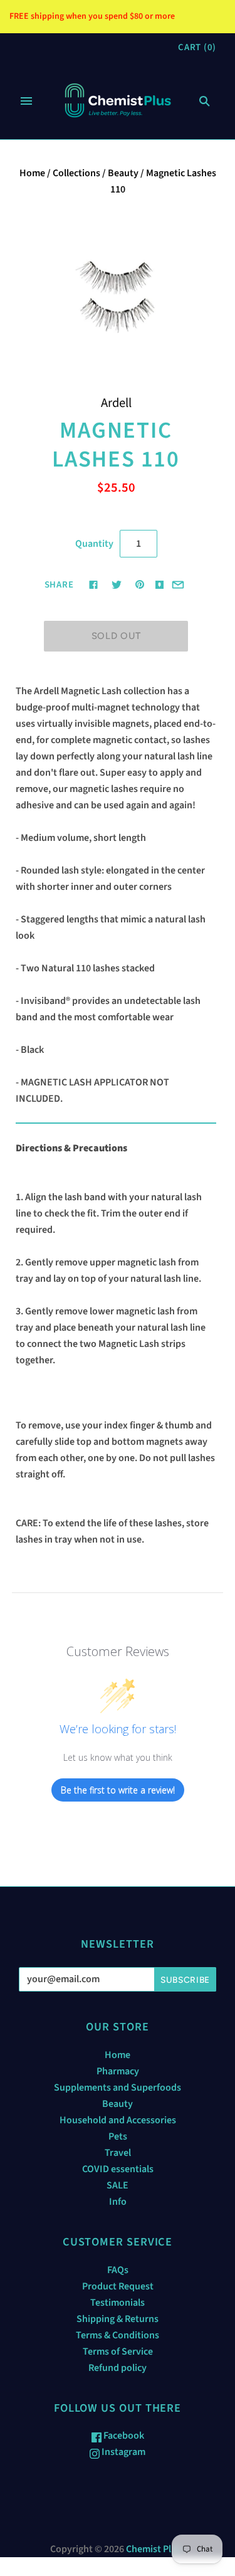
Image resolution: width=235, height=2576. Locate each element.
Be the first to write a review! (118, 1790)
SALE (118, 2185)
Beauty (123, 173)
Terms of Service (118, 2352)
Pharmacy (118, 2071)
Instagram (123, 2452)
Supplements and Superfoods (118, 2088)
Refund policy (118, 2368)
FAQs (118, 2270)
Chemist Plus (154, 2549)
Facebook (123, 2436)
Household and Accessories (118, 2120)
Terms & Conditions (118, 2335)
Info (118, 2202)
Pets (118, 2136)
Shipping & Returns (118, 2319)
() (197, 47)
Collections (76, 173)
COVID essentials (118, 2169)
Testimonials (118, 2303)
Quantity (94, 544)
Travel (118, 2153)
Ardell (116, 403)
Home (32, 173)
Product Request (118, 2286)
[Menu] (26, 101)
